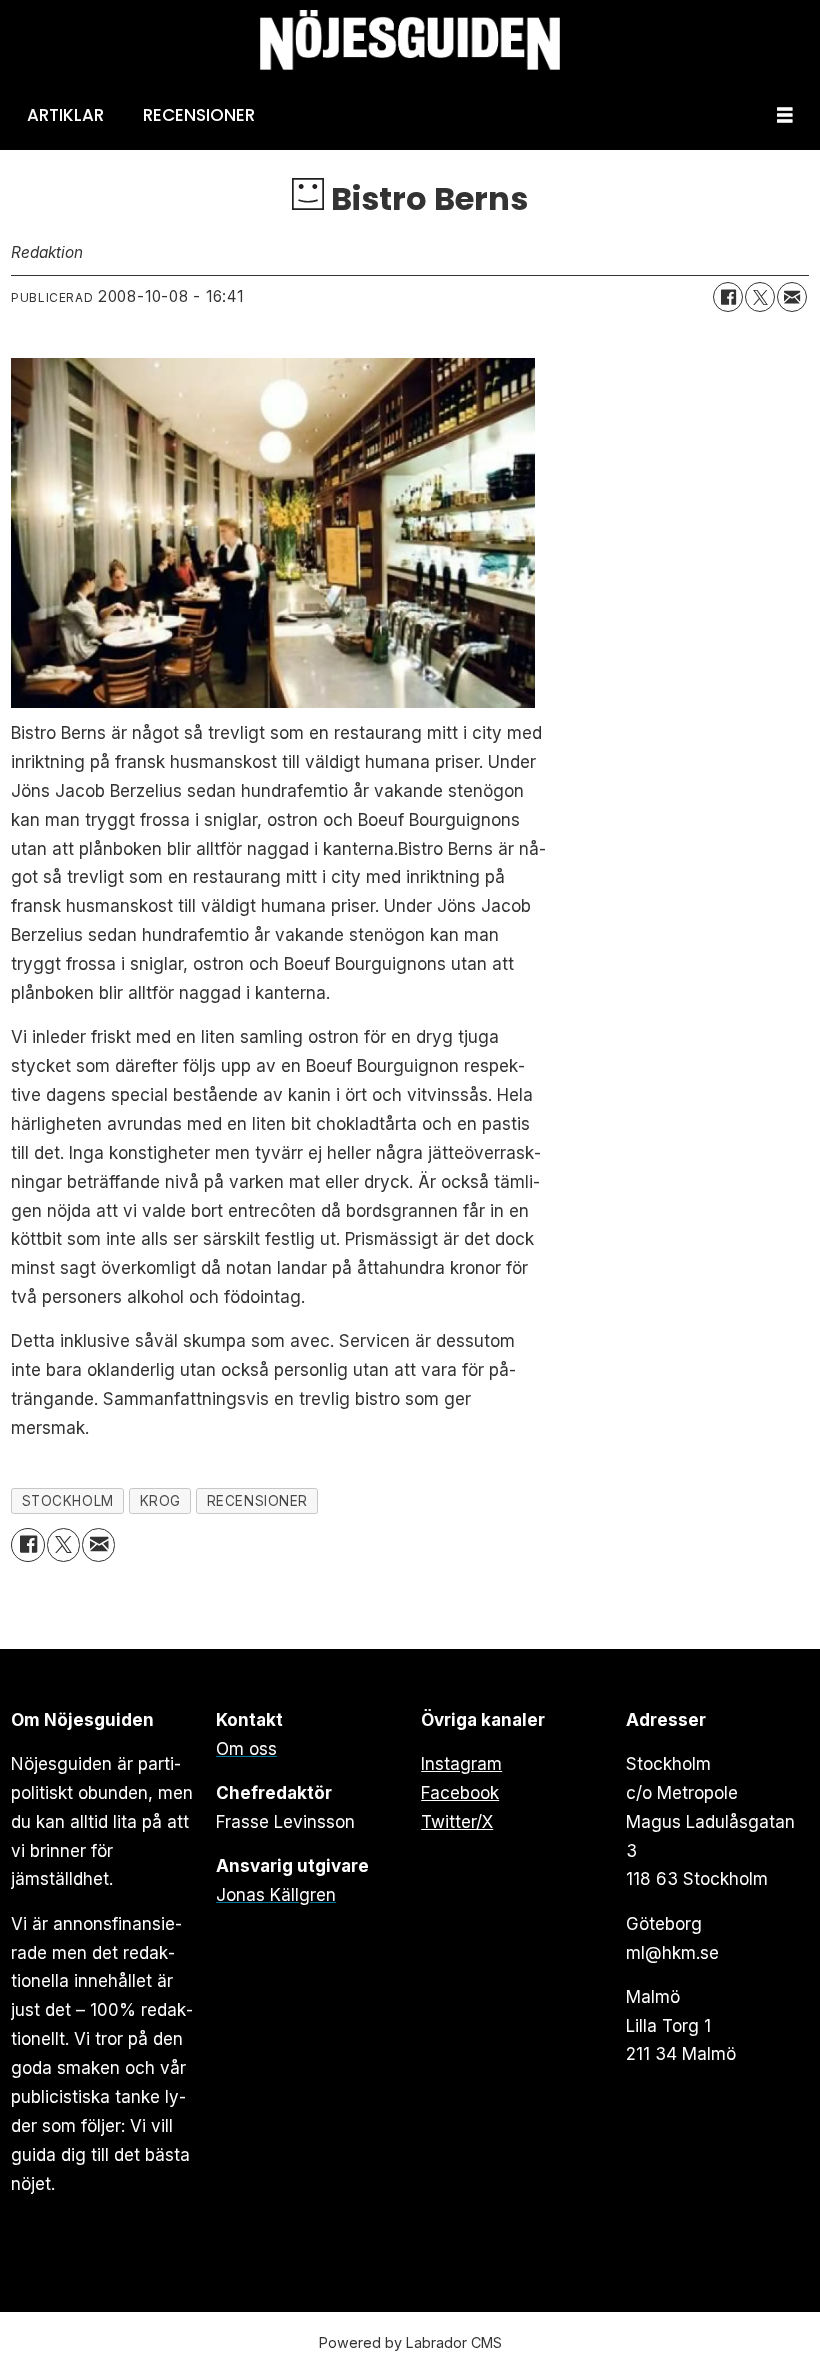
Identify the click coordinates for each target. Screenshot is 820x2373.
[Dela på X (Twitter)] (760, 297)
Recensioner (199, 115)
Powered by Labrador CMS (410, 2342)
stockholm (68, 1501)
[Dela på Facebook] (728, 297)
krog (160, 1501)
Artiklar (65, 115)
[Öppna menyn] (785, 115)
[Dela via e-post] (792, 297)
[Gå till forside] (410, 40)
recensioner (257, 1501)
